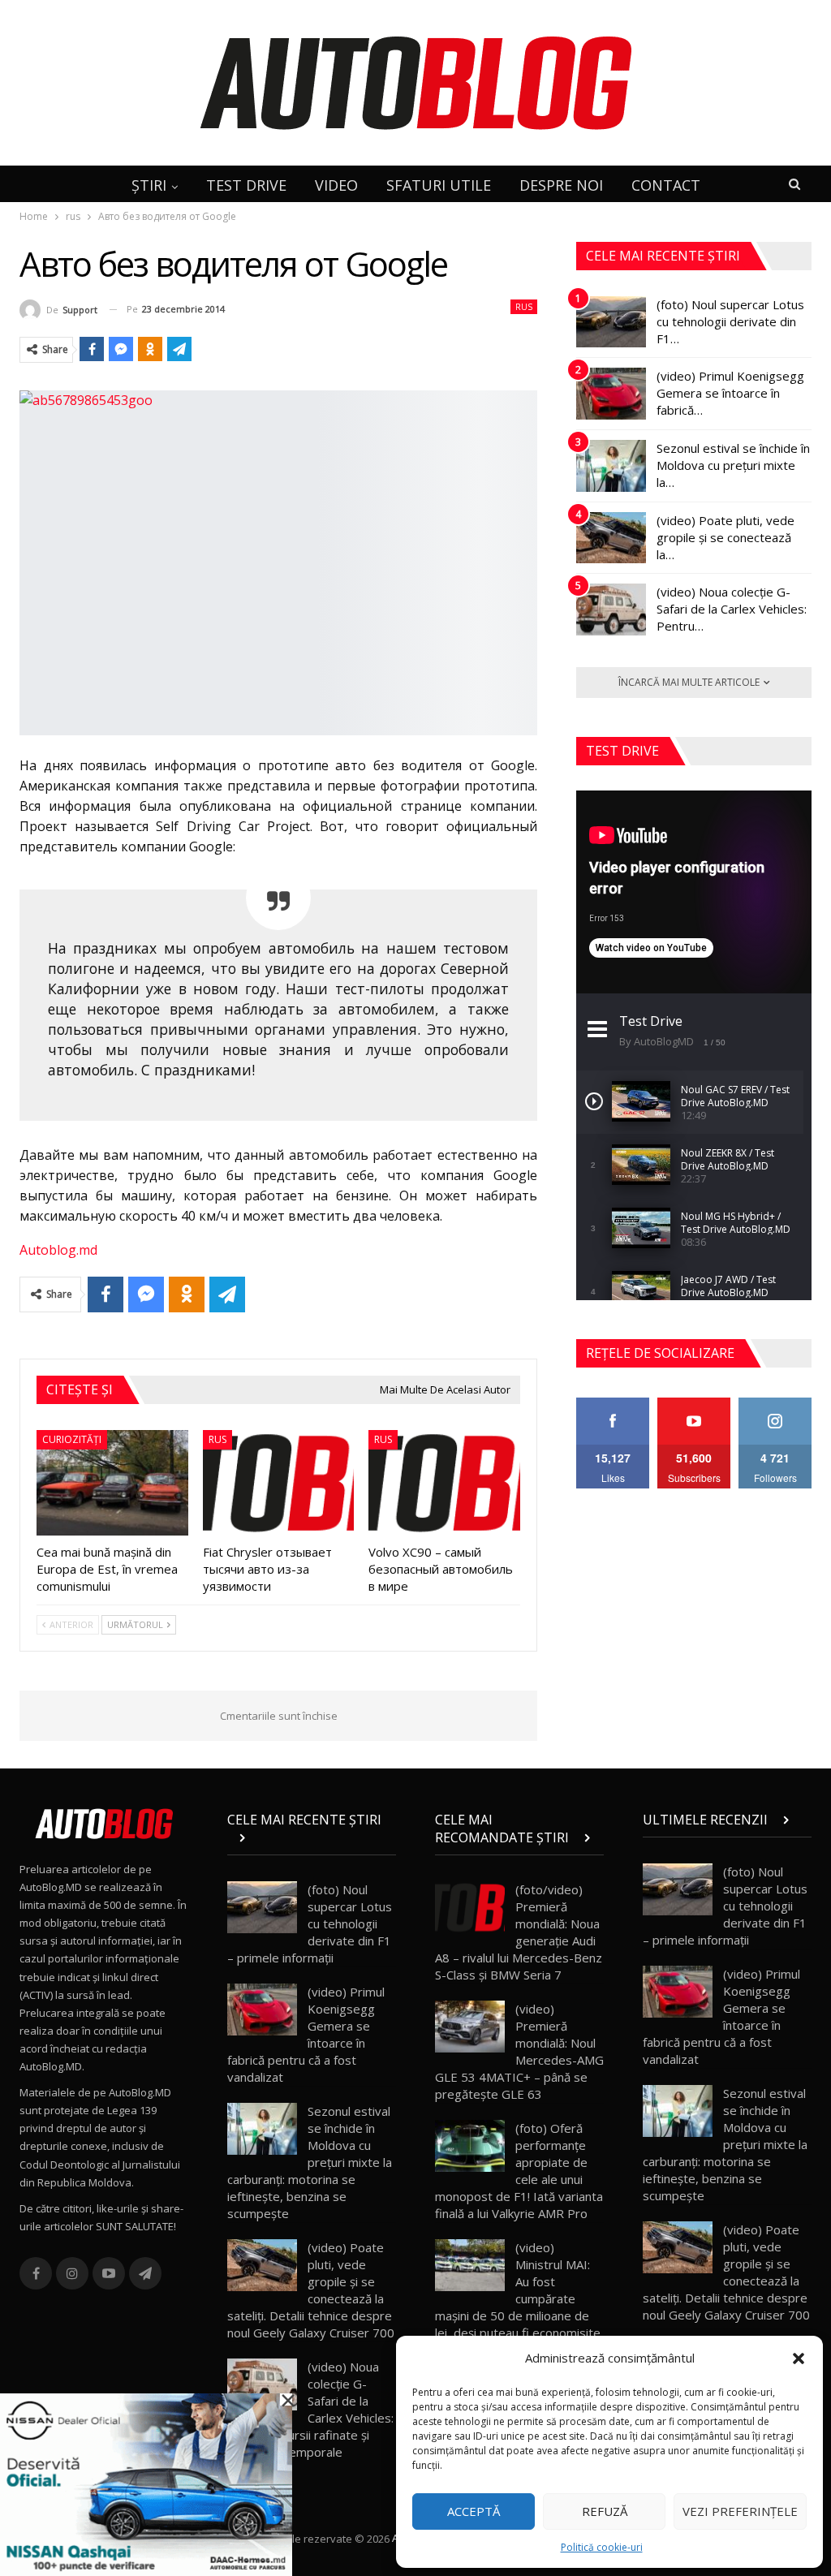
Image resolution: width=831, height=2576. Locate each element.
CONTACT (666, 185)
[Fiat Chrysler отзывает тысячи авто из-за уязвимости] (279, 1483)
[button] (799, 2358)
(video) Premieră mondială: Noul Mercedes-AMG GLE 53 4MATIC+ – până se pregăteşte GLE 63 (519, 2051)
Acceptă (474, 2511)
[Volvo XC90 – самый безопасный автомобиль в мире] (444, 1483)
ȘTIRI (149, 185)
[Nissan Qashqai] (146, 2483)
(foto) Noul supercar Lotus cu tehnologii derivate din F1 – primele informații (310, 1923)
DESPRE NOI (561, 185)
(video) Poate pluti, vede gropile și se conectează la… (726, 537)
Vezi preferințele (740, 2511)
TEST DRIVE (246, 185)
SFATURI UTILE (439, 185)
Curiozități (72, 1439)
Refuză (605, 2511)
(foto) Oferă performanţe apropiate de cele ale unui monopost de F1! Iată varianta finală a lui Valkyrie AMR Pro (519, 2171)
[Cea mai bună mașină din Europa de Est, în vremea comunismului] (112, 1483)
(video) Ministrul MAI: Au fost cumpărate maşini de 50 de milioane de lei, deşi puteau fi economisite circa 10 (518, 2298)
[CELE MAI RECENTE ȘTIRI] (312, 1837)
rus (524, 307)
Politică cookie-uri (602, 2547)
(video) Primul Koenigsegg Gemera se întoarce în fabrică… (730, 393)
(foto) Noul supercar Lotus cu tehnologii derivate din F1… (730, 321)
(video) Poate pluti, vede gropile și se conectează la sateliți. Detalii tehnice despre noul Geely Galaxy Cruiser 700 (311, 2290)
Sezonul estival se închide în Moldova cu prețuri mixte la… (733, 465)
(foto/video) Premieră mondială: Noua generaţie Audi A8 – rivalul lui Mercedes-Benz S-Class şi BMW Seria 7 (519, 1932)
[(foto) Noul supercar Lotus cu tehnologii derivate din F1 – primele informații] (611, 322)
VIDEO (336, 185)
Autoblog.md (58, 1250)
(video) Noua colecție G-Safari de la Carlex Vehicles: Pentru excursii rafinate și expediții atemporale (310, 2409)
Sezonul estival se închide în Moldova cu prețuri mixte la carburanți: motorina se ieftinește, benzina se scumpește (310, 2162)
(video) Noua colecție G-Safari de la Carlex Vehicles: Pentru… (732, 609)
